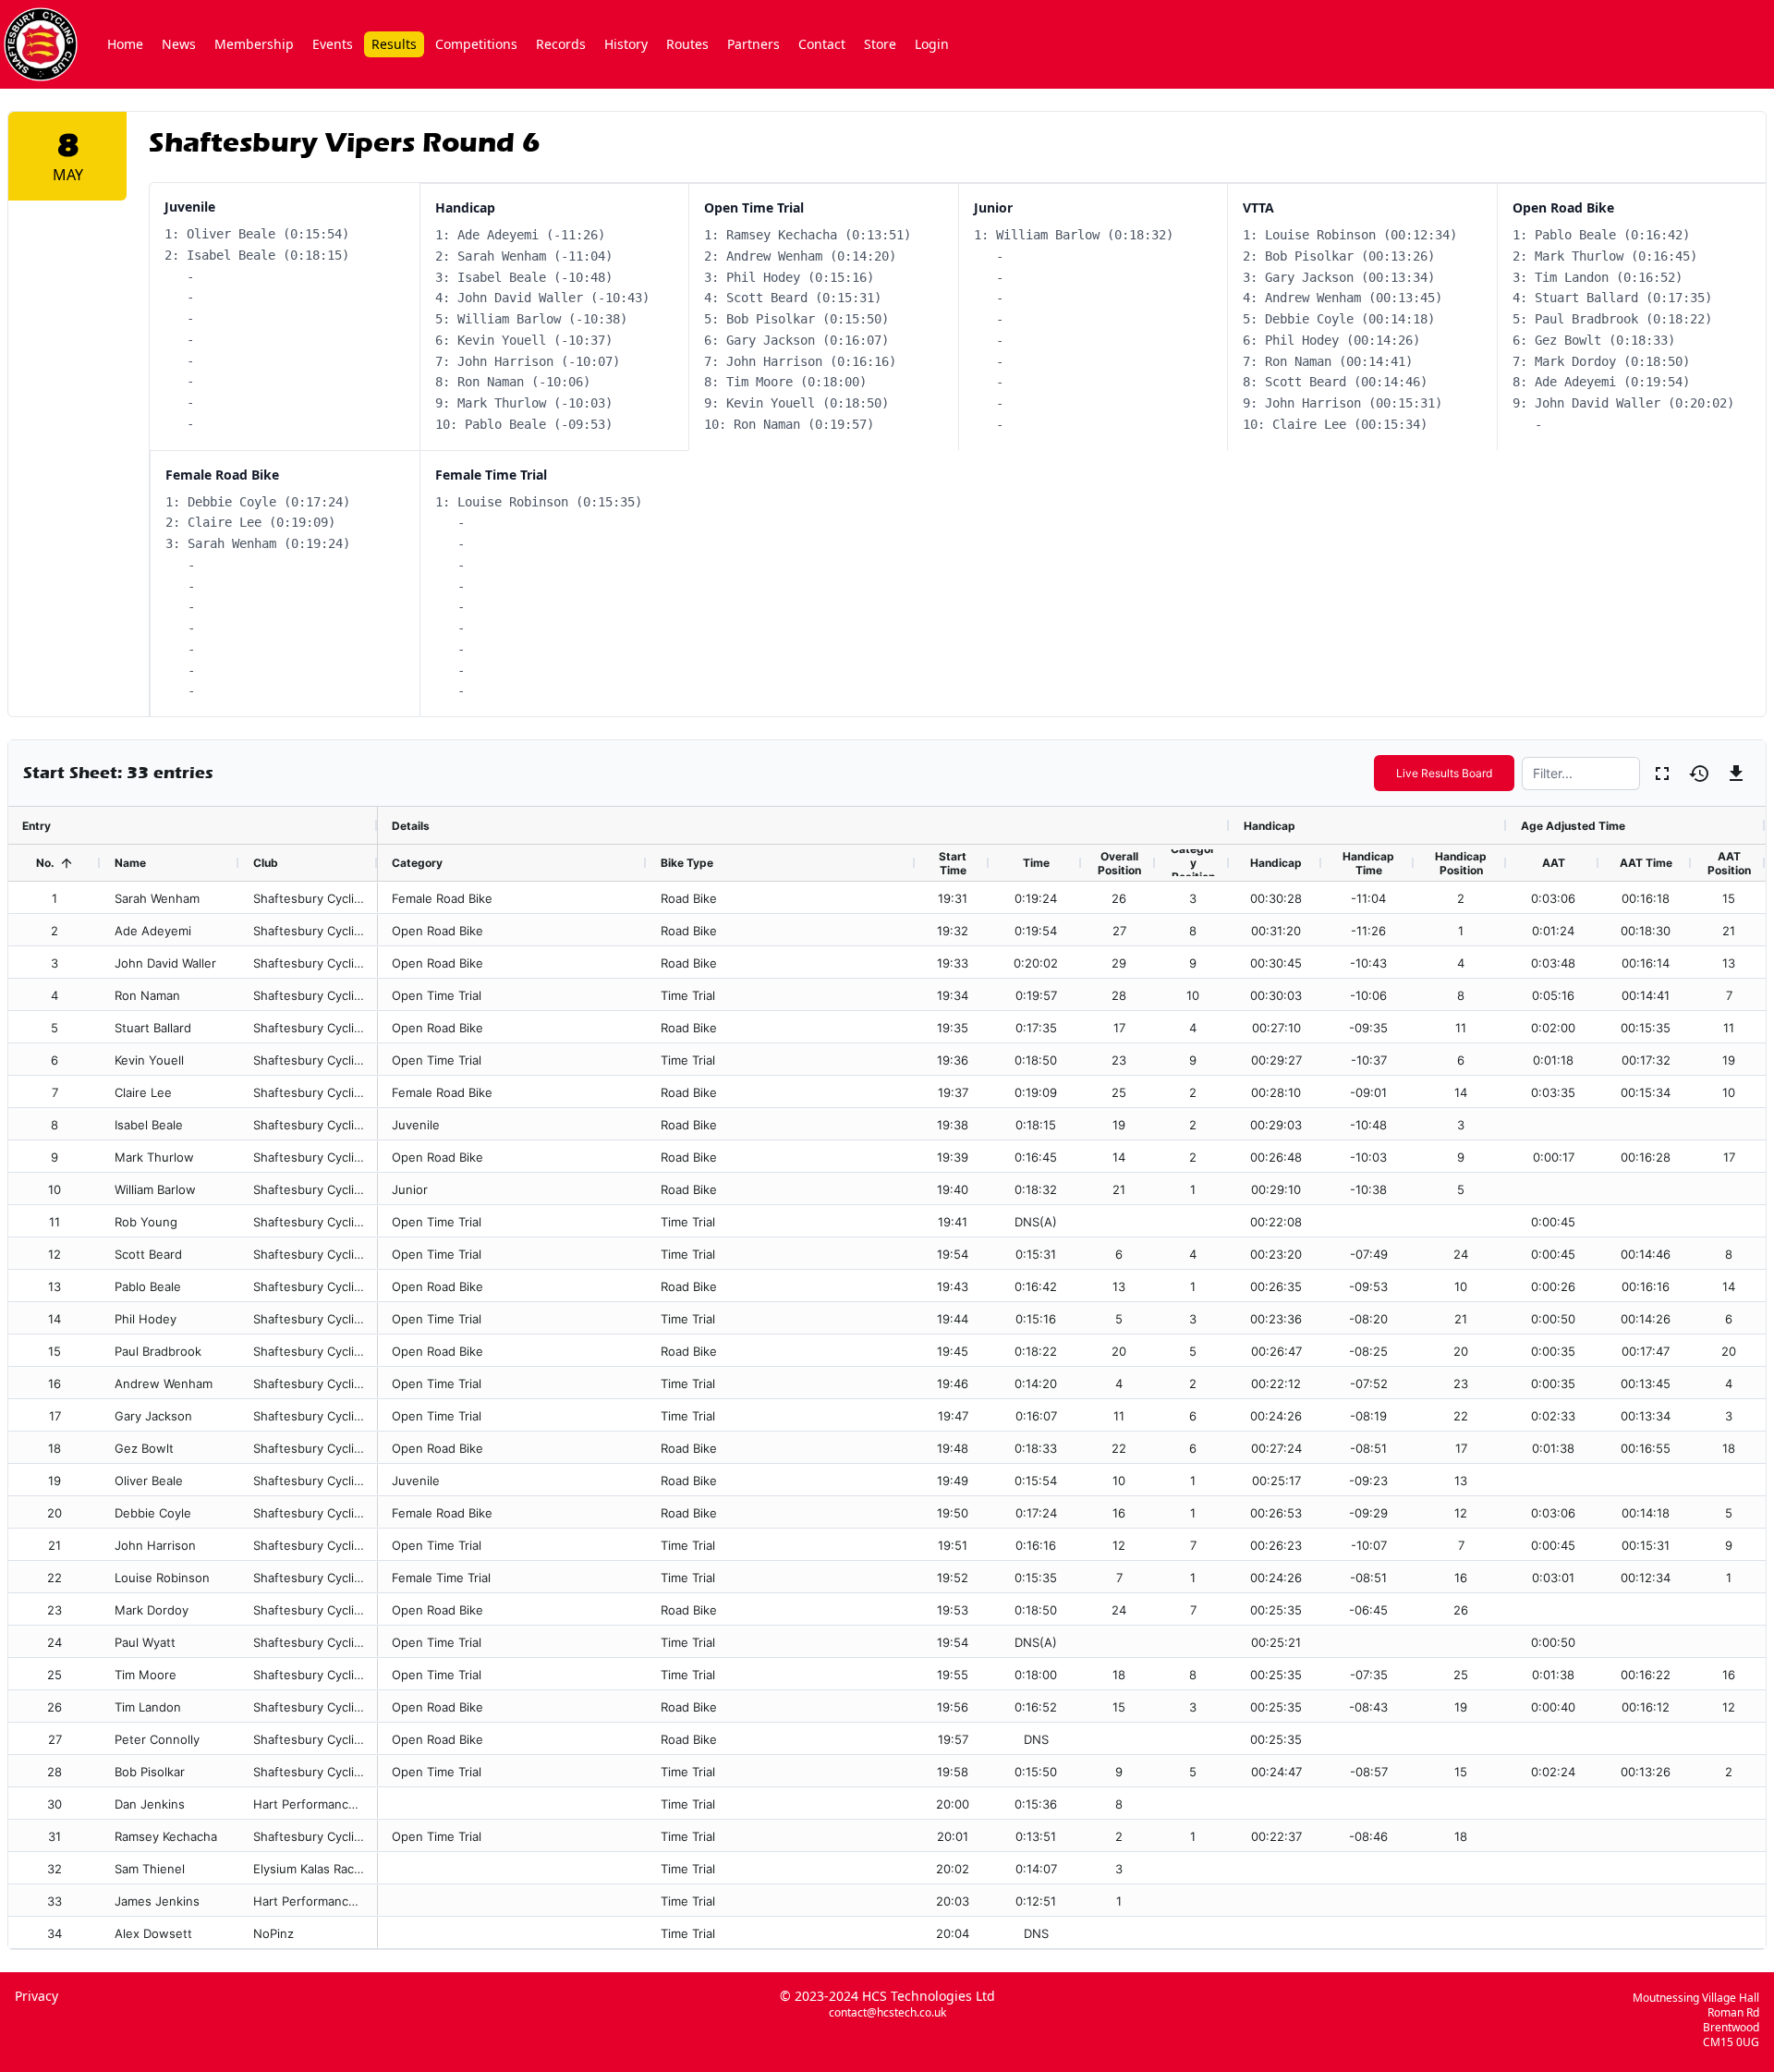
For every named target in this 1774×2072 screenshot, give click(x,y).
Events (333, 44)
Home (125, 44)
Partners (753, 44)
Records (561, 44)
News (179, 44)
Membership (254, 44)
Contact (822, 44)
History (626, 44)
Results (394, 44)
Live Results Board (1444, 773)
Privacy (36, 1996)
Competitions (476, 44)
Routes (687, 44)
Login (932, 44)
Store (880, 44)
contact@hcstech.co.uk (887, 2013)
